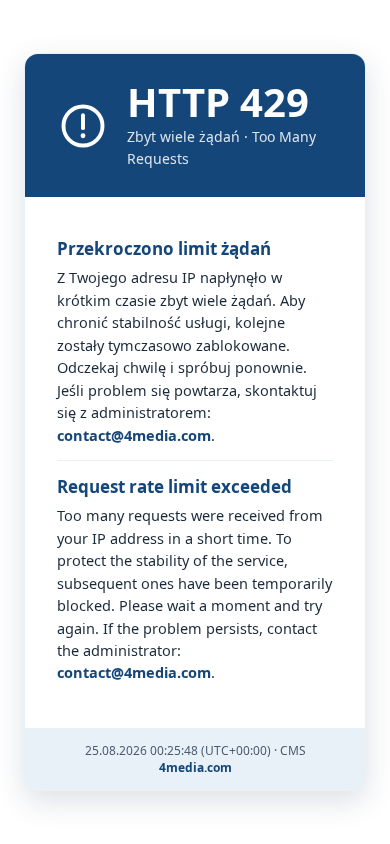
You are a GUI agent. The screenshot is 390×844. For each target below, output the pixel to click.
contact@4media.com (134, 435)
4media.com (195, 767)
